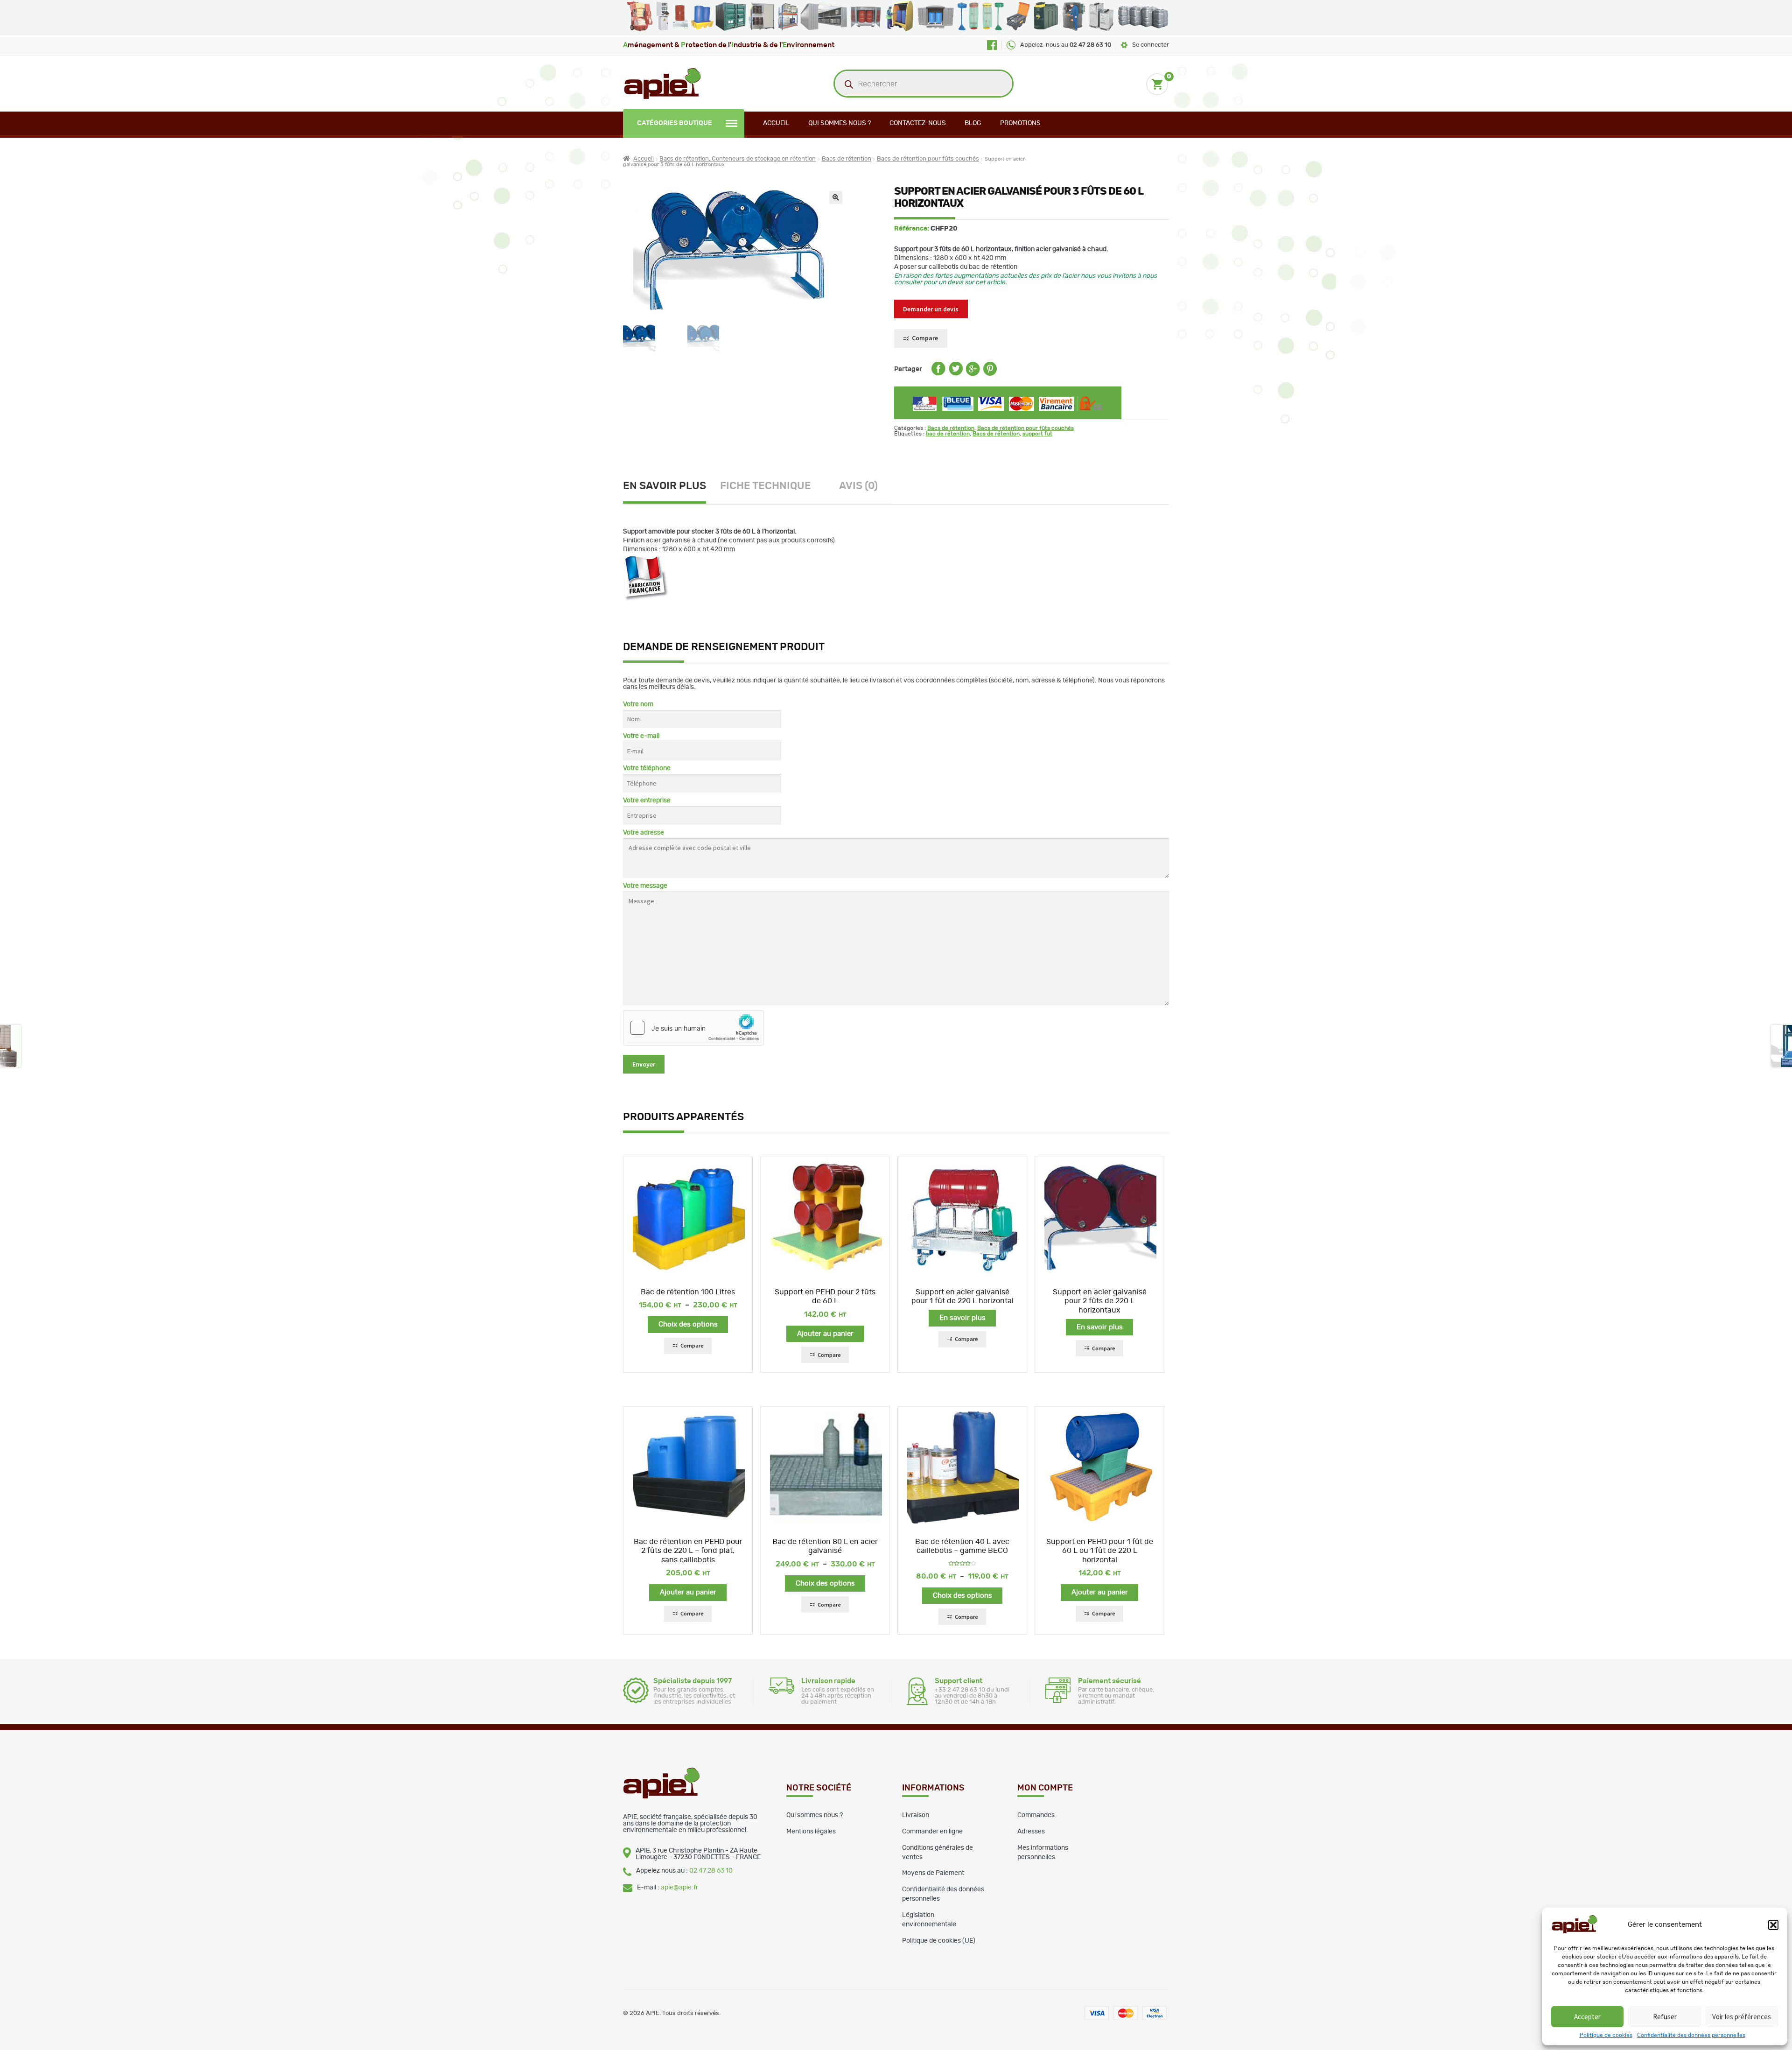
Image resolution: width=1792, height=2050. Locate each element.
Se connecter (1151, 45)
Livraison (916, 1815)
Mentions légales (811, 1832)
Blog (973, 123)
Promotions (1020, 123)
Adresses (1031, 1832)
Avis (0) (858, 486)
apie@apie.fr (679, 1888)
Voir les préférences (1742, 2017)
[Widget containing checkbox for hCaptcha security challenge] (693, 1028)
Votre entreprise (647, 800)
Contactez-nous (918, 123)
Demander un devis (931, 309)
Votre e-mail (641, 736)
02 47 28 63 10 (711, 1871)
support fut (1037, 434)
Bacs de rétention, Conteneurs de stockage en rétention (738, 159)
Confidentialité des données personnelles (1691, 2035)
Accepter (1587, 2017)
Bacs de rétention (847, 159)
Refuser (1665, 2017)
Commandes (1036, 1815)
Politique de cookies (1606, 2035)
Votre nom (638, 704)
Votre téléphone (647, 768)
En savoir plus (665, 486)
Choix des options (688, 1324)
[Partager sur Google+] (973, 374)
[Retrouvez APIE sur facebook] (992, 45)
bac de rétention (948, 434)
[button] (1773, 1925)
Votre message (645, 886)
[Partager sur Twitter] (956, 374)
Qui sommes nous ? (840, 123)
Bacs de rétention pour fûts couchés (928, 159)
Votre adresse (644, 833)
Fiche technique (766, 486)
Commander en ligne (932, 1832)
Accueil (776, 123)
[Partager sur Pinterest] (990, 374)
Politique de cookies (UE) (939, 1941)
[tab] (672, 487)
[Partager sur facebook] (938, 374)
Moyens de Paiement (933, 1873)
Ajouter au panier (825, 1334)
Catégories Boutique (675, 123)
